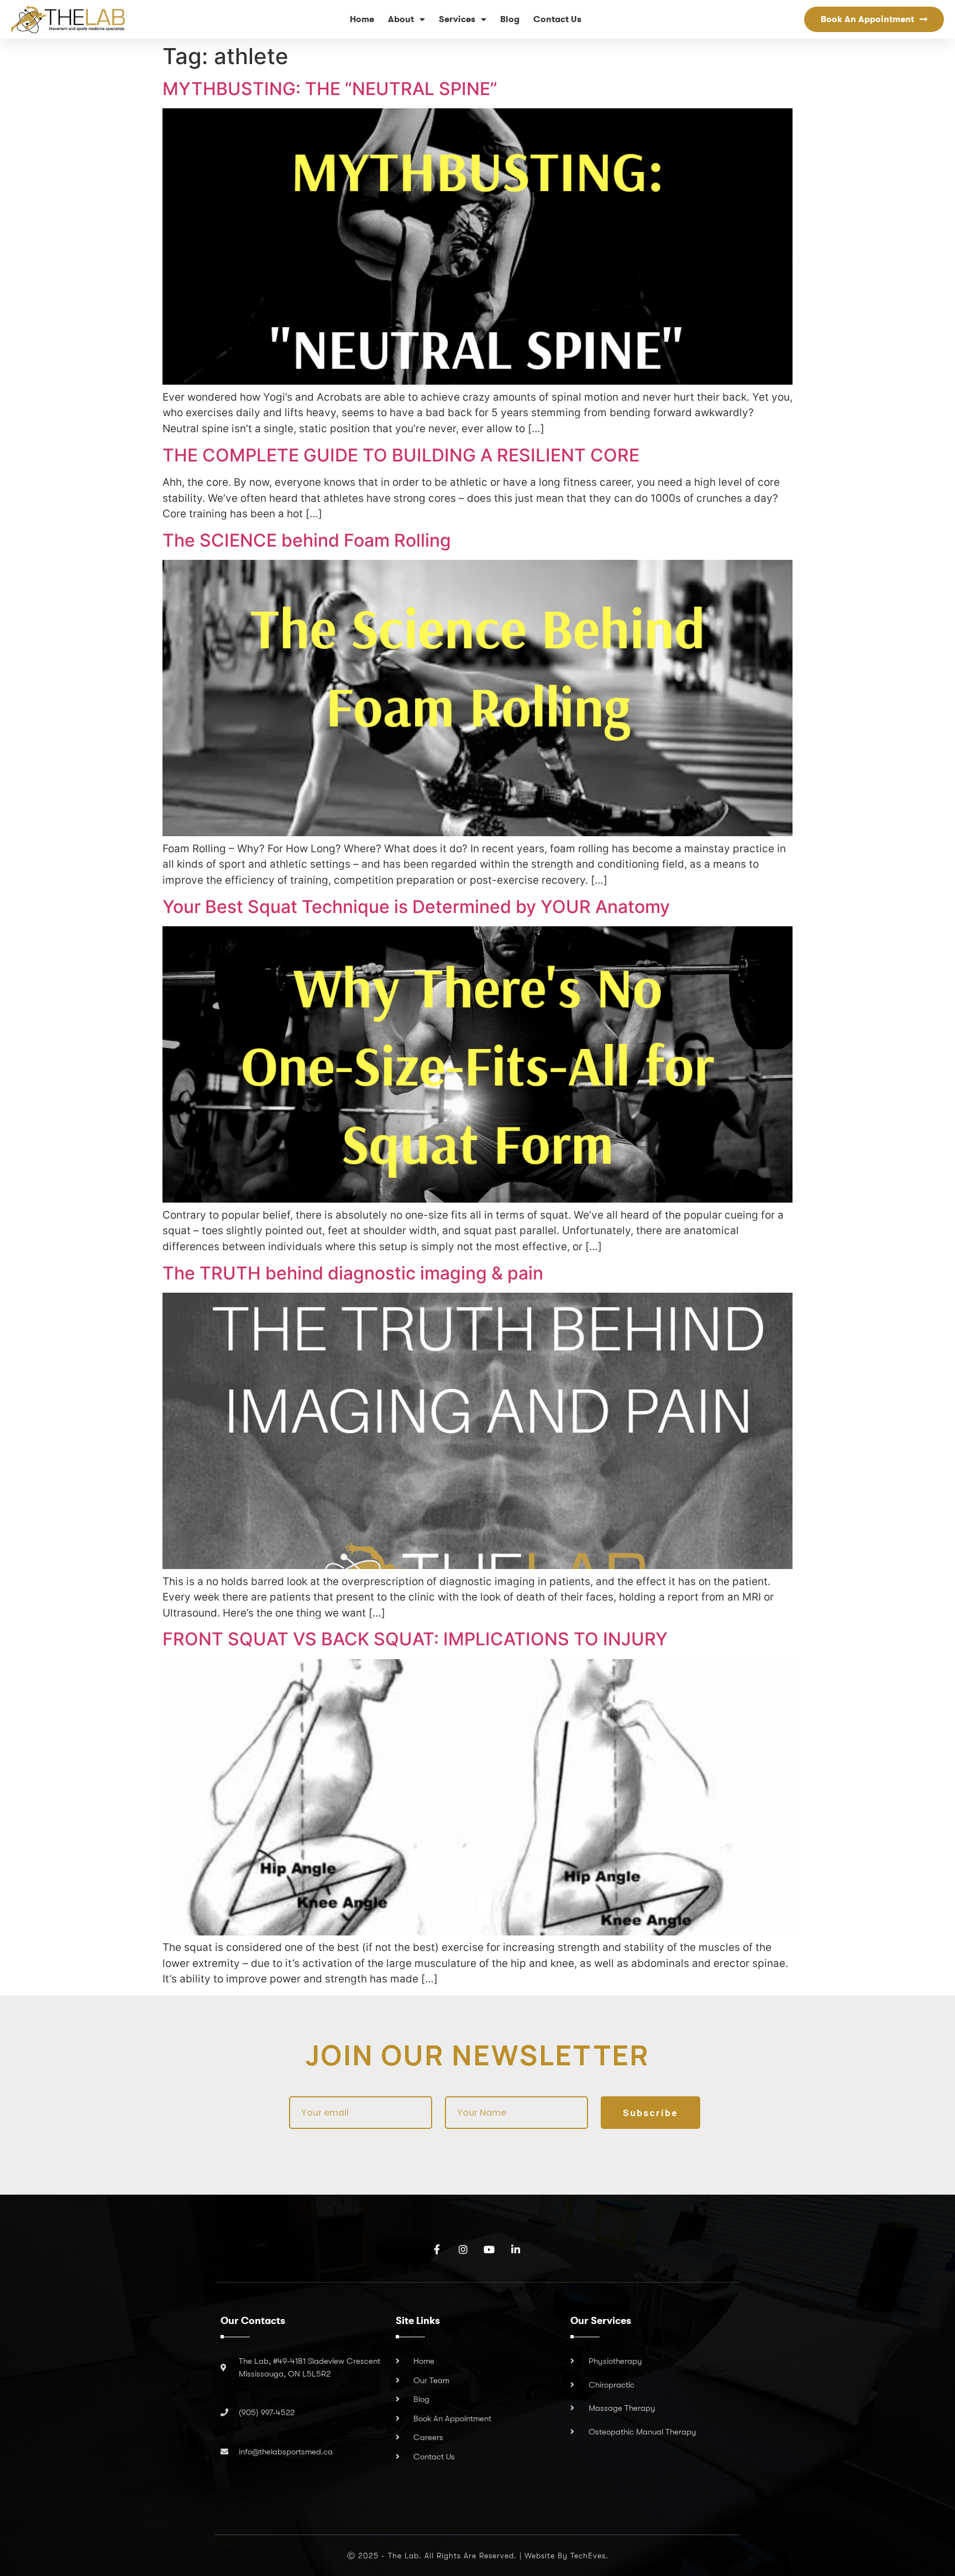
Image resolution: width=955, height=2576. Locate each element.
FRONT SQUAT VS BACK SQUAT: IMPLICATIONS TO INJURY (415, 1639)
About (401, 19)
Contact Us (557, 19)
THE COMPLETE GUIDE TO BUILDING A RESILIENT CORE (401, 455)
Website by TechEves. (566, 2556)
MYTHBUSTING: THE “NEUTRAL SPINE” (330, 89)
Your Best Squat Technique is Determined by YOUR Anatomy (416, 907)
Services (457, 19)
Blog (510, 19)
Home (362, 19)
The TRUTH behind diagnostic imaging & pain (353, 1273)
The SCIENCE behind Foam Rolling (307, 540)
